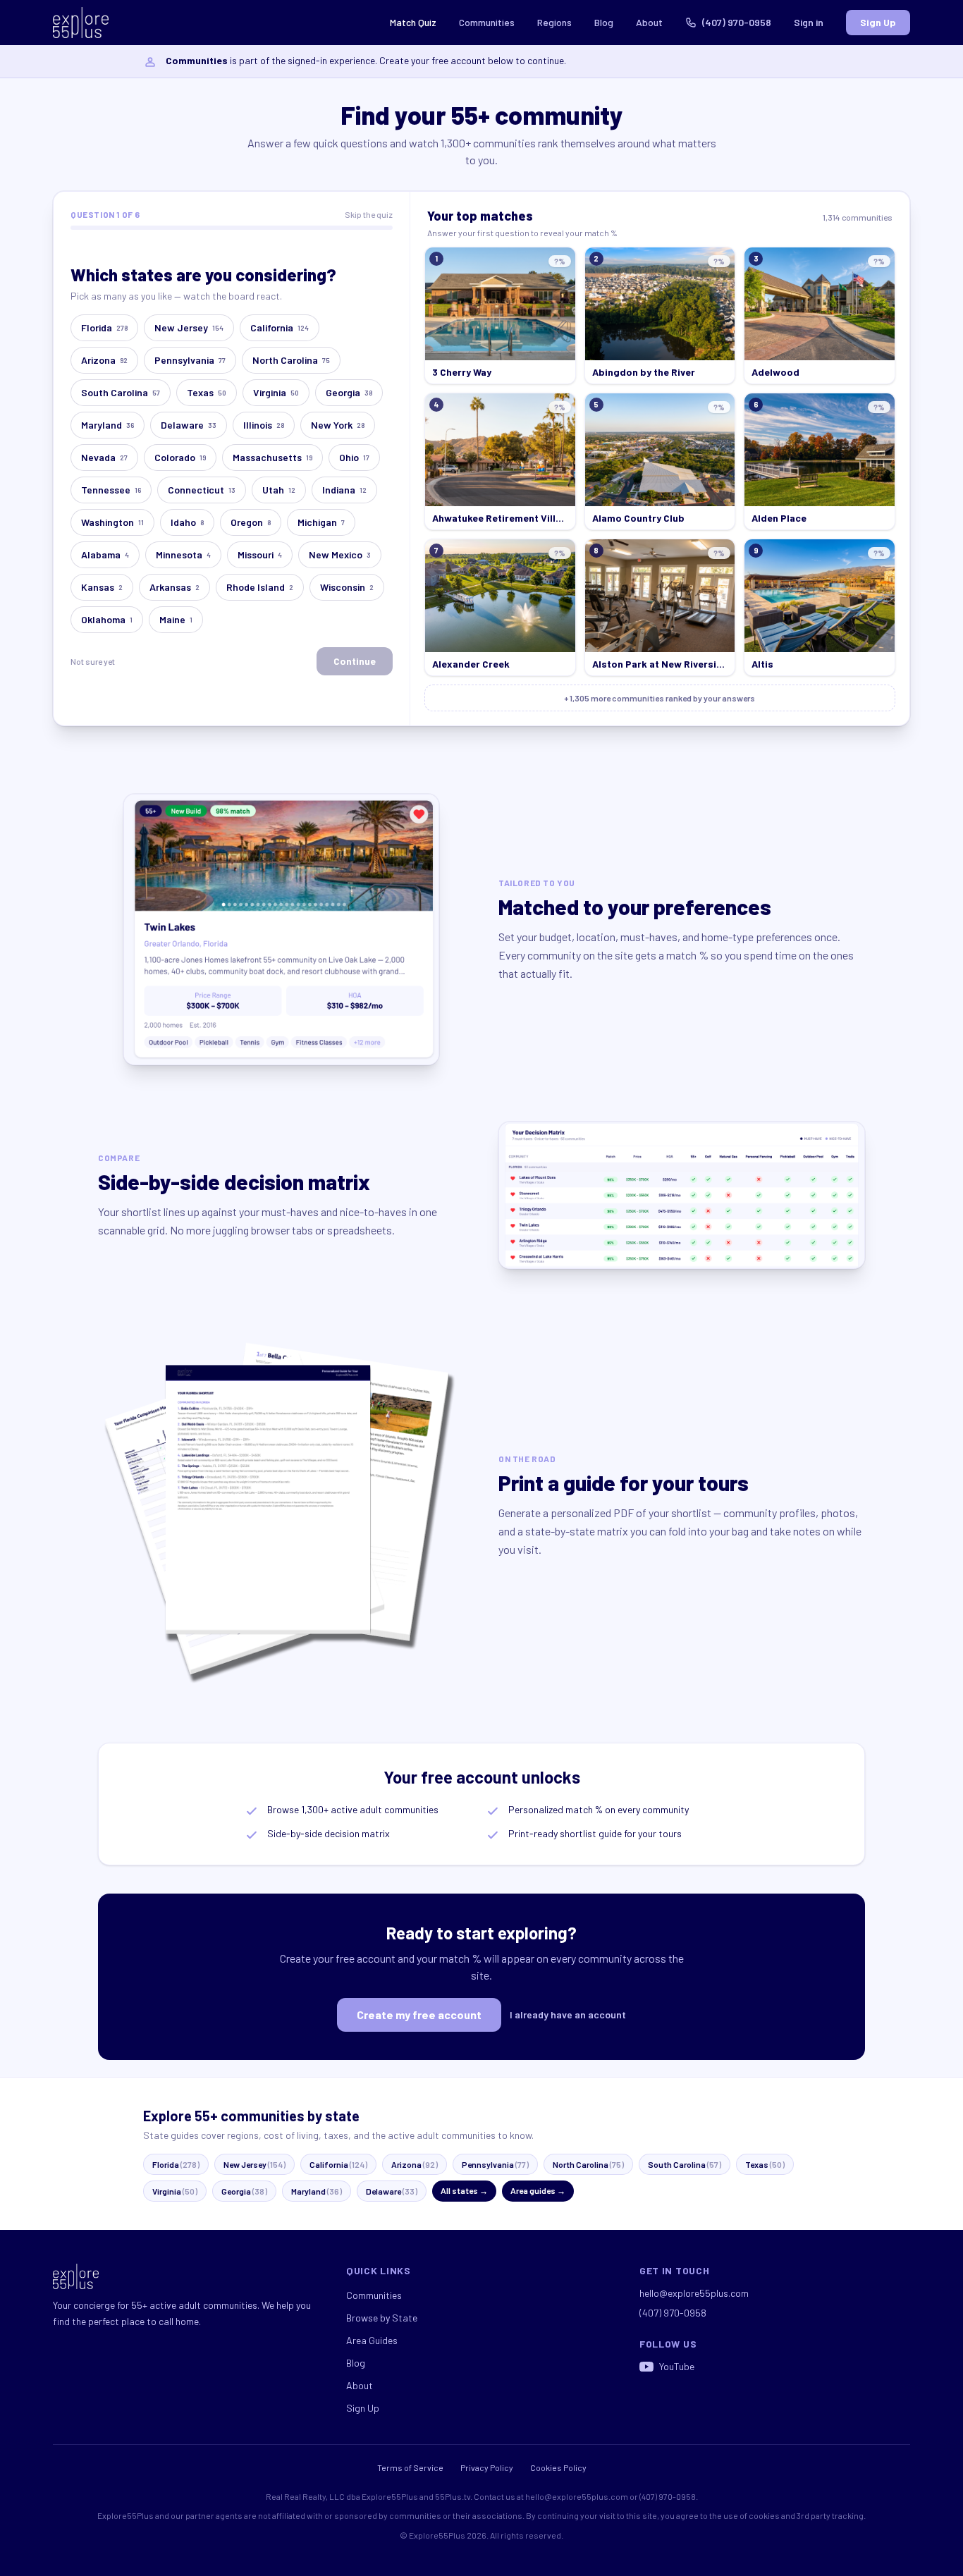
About (649, 22)
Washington (112, 522)
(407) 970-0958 (737, 22)
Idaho (187, 522)
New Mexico (340, 554)
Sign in (809, 22)
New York (338, 425)
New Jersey (189, 327)
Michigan (321, 522)
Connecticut (202, 490)
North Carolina (291, 360)
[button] (500, 315)
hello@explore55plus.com (694, 2293)
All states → (464, 2190)
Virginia (276, 392)
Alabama (105, 554)
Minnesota (183, 554)
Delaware (189, 425)
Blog (604, 22)
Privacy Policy (487, 2467)
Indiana (344, 490)
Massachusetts (272, 457)
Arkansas (174, 587)
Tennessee (111, 490)
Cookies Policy (558, 2467)
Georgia (349, 392)
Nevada (104, 457)
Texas (207, 392)
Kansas (102, 587)
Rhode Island (260, 587)
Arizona (104, 360)
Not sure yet (93, 661)
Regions (554, 22)
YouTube (677, 2366)
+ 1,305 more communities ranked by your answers (660, 698)
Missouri (260, 554)
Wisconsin (347, 587)
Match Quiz (413, 22)
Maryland (108, 425)
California (280, 327)
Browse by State (382, 2318)
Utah (279, 490)
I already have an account (568, 2014)
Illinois (264, 425)
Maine (176, 619)
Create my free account (419, 2014)
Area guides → (538, 2190)
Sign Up (878, 22)
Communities (487, 22)
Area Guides (372, 2340)
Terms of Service (410, 2467)
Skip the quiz (369, 214)
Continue (355, 661)
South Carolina (121, 392)
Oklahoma (107, 619)
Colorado (180, 457)
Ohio (354, 457)
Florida (104, 327)
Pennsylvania (190, 360)
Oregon (251, 522)
